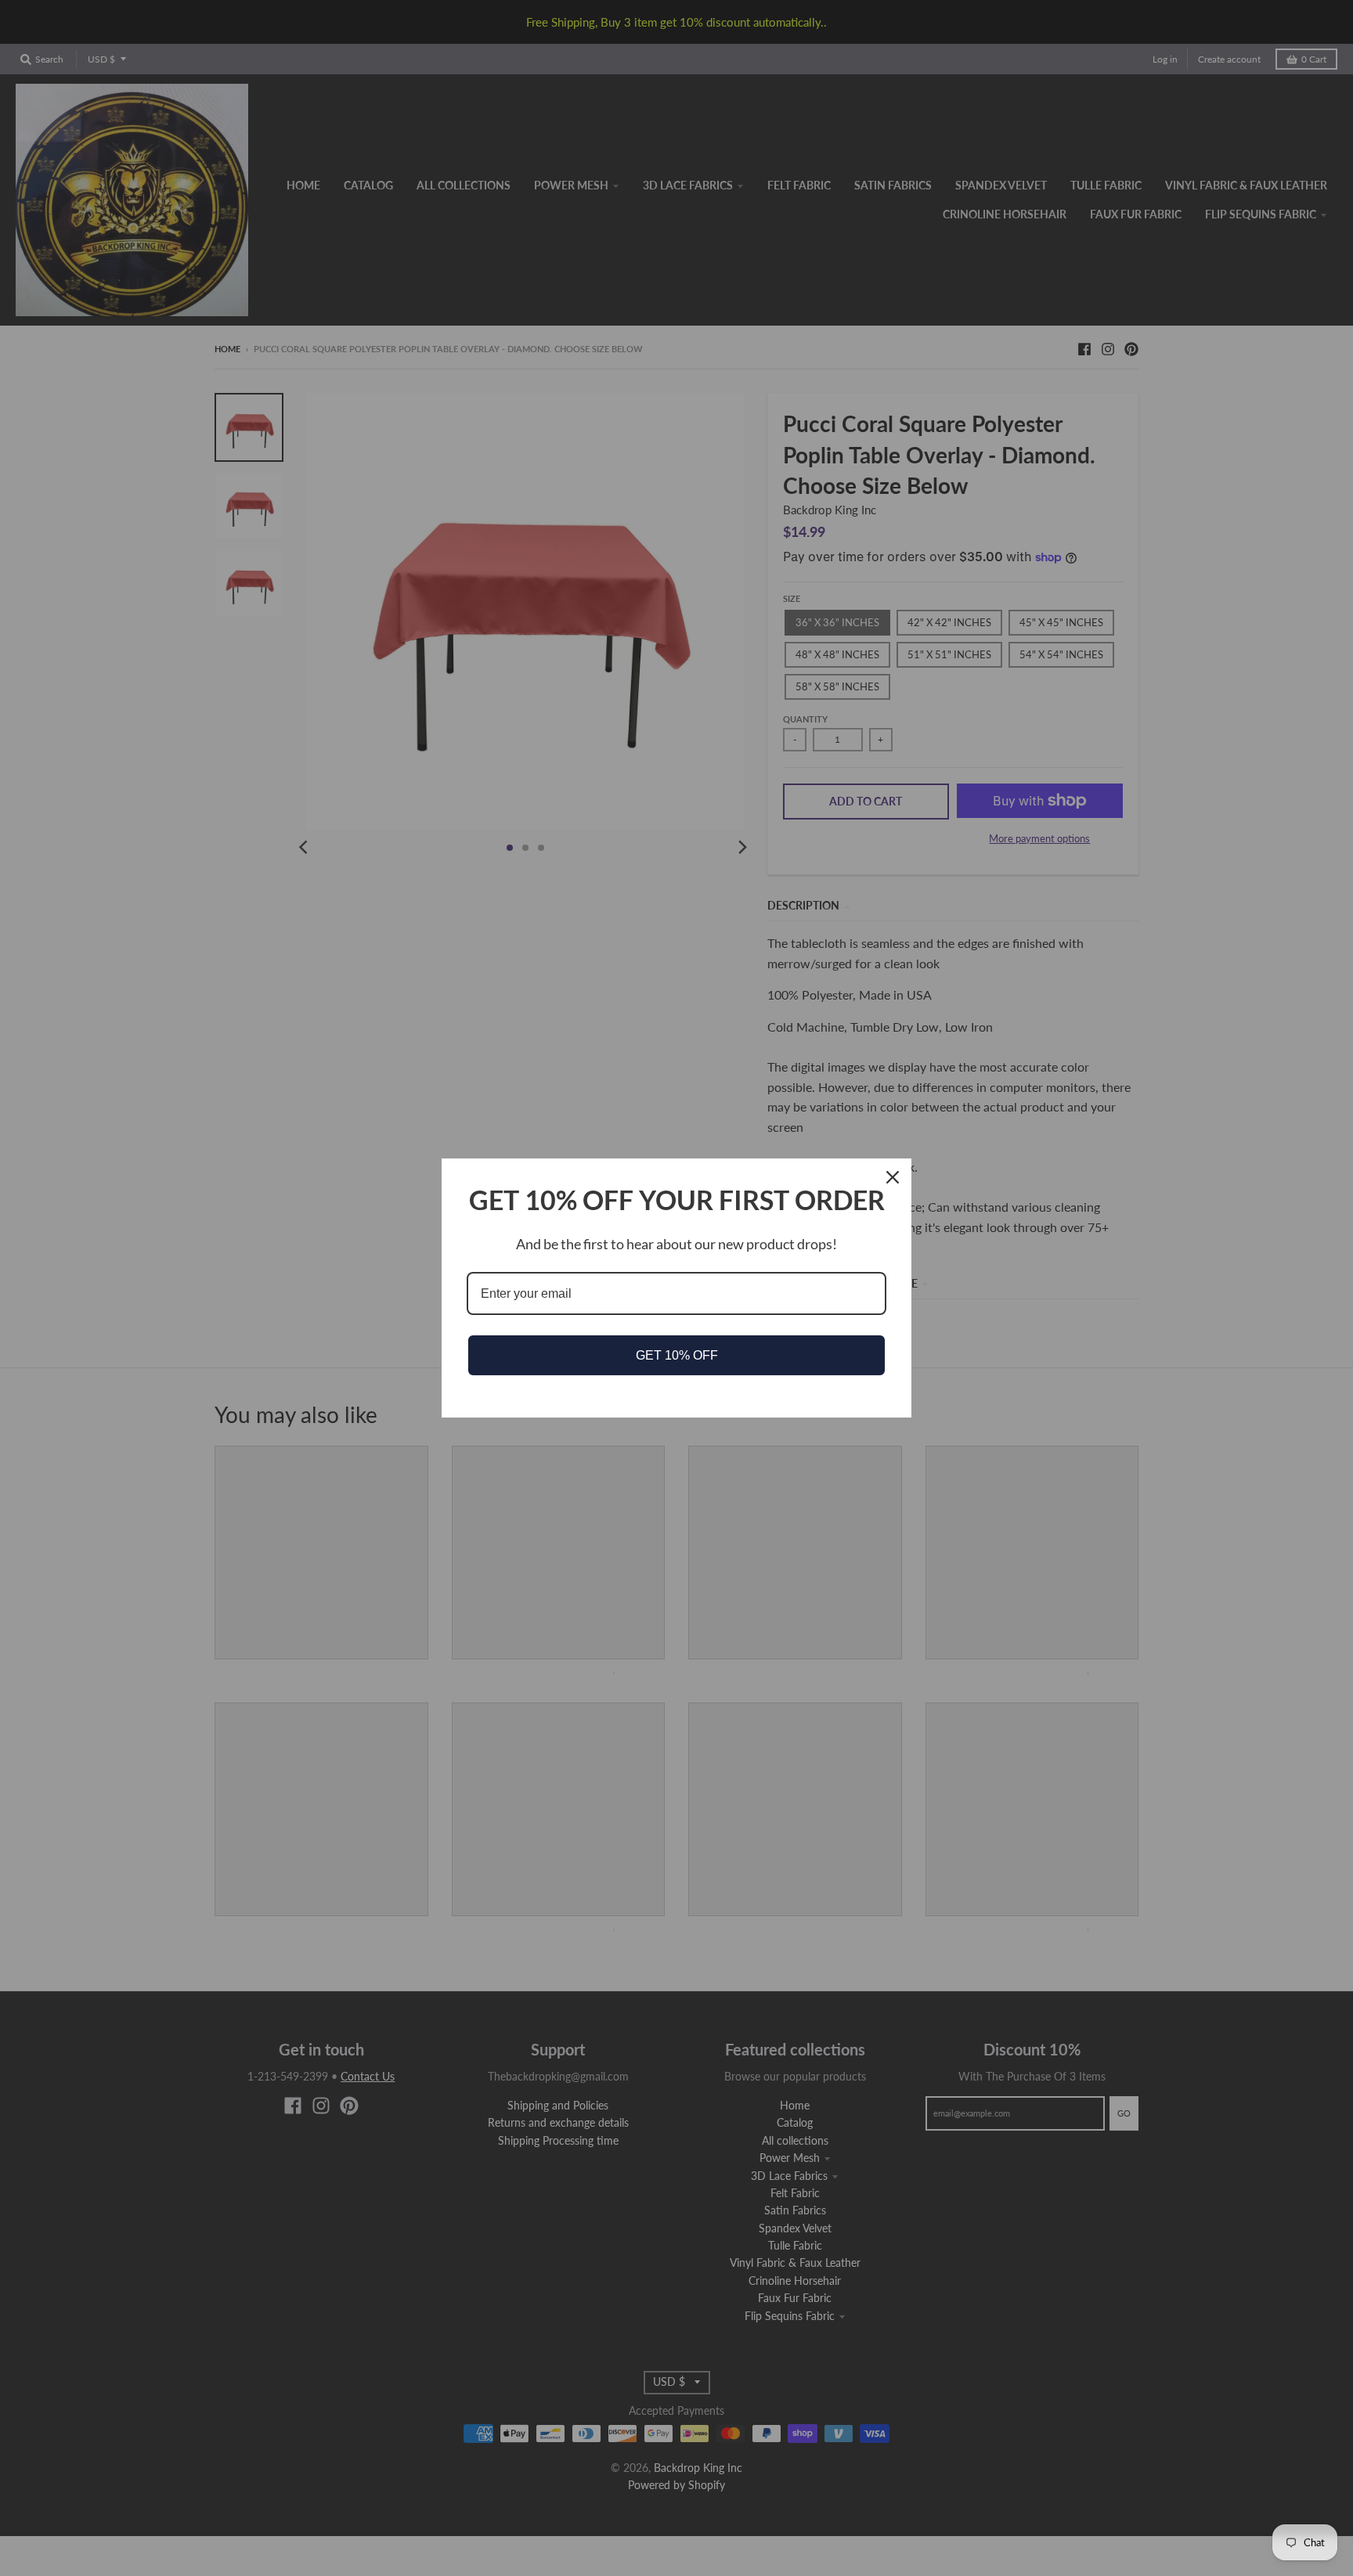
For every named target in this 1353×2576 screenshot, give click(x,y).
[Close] (893, 1177)
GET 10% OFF (677, 1355)
